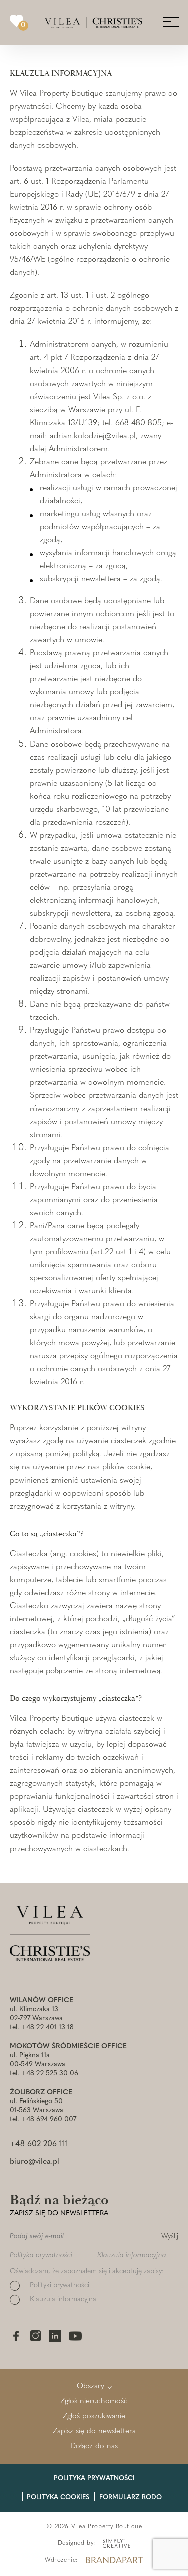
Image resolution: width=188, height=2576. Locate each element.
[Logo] (93, 23)
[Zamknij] (160, 682)
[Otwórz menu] (171, 21)
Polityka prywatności (49, 868)
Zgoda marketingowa (51, 880)
